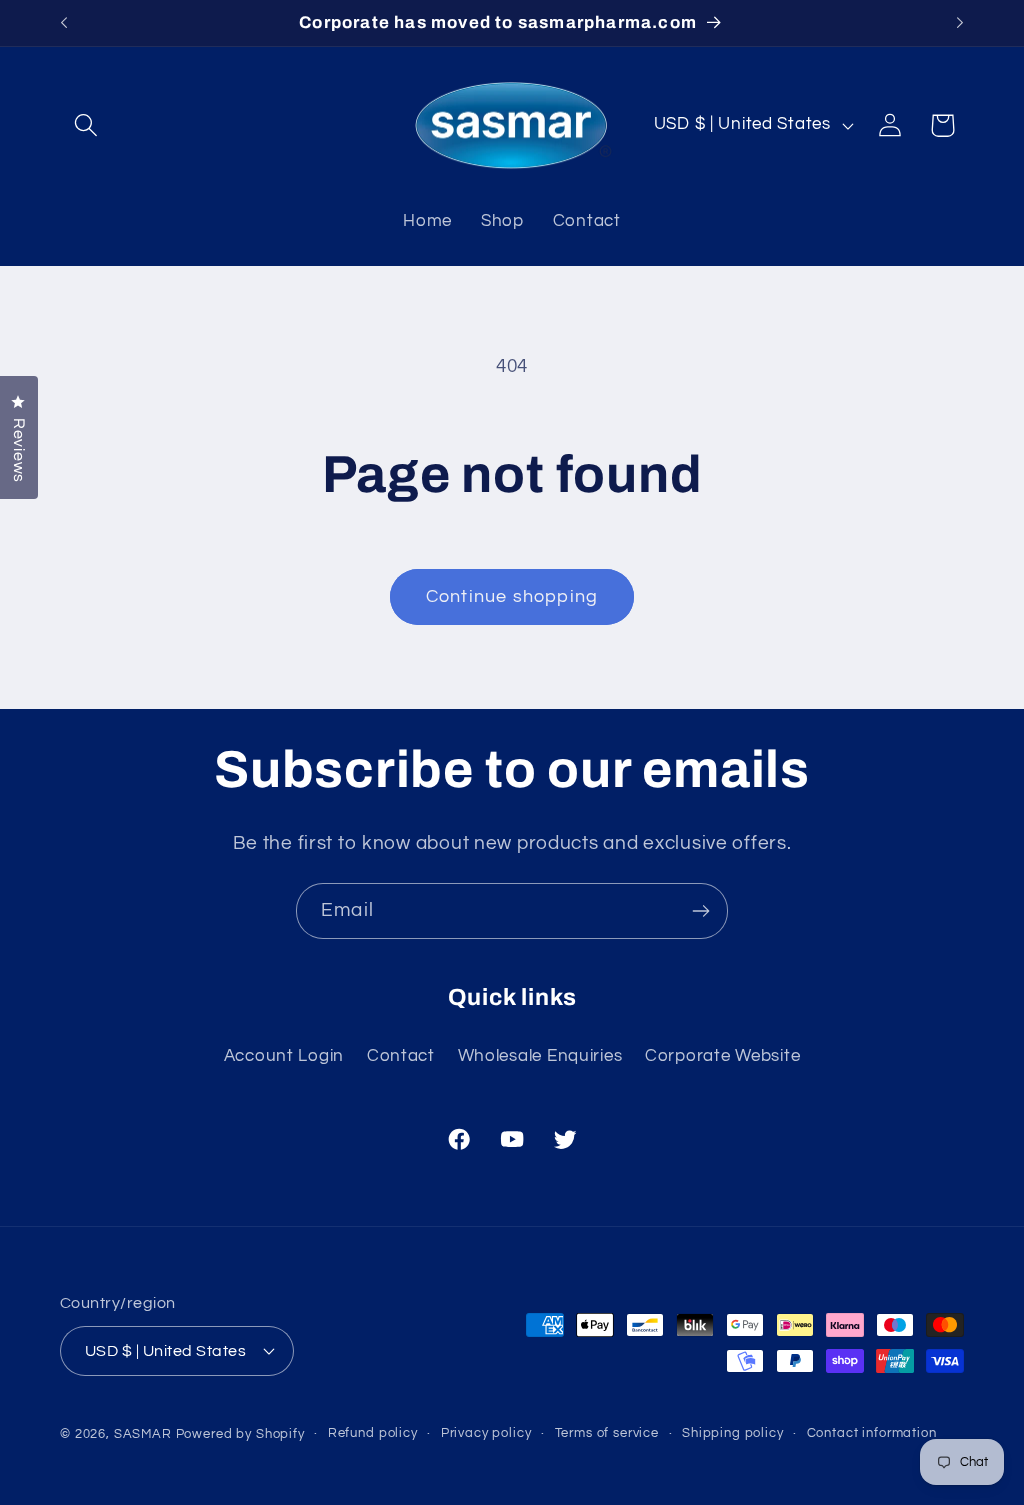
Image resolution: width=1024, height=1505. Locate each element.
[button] (86, 125)
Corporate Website (722, 1056)
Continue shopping (512, 596)
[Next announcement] (960, 23)
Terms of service (607, 1433)
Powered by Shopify (240, 1434)
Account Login (284, 1056)
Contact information (872, 1433)
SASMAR (143, 1434)
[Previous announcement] (64, 23)
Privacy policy (486, 1433)
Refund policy (373, 1433)
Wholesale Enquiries (540, 1056)
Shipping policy (733, 1433)
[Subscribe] (700, 911)
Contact (401, 1056)
